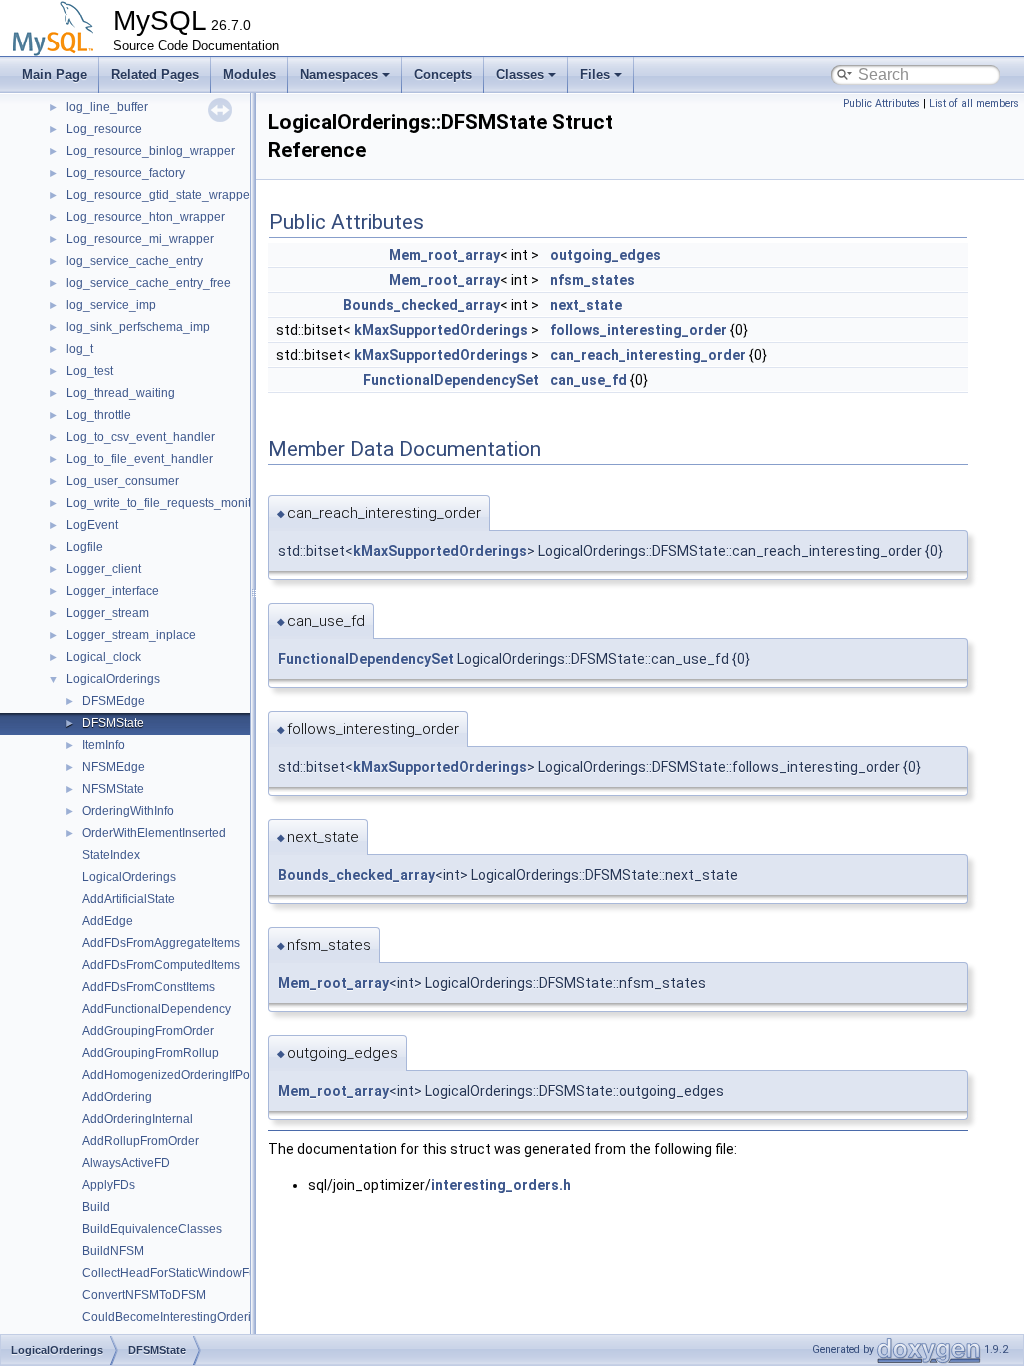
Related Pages (155, 74)
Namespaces (339, 74)
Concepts (443, 74)
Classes (520, 74)
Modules (249, 74)
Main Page (54, 74)
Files (595, 74)
